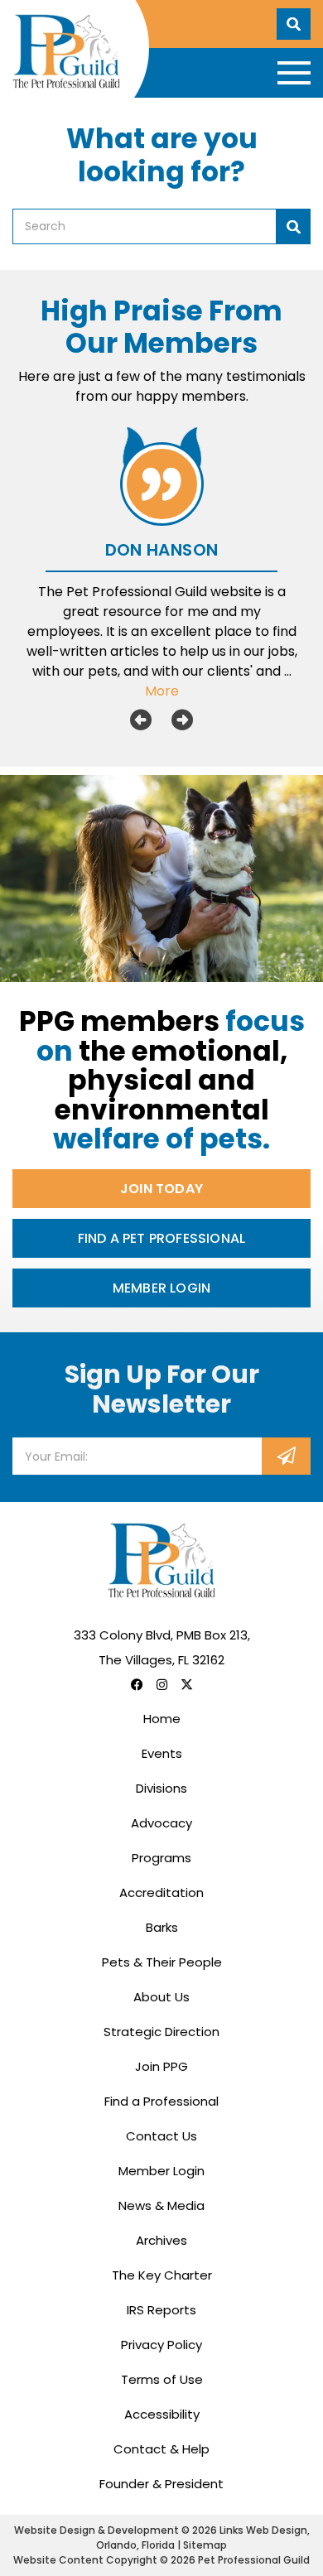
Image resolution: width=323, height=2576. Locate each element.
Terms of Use (162, 2379)
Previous (141, 720)
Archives (161, 2240)
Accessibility (162, 2414)
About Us (161, 1997)
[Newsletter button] (286, 1456)
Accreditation (161, 1892)
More (162, 691)
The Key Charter (162, 2275)
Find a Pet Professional (162, 1238)
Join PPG (161, 2066)
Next (182, 720)
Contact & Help (161, 2449)
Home (162, 1719)
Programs (161, 1858)
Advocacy (161, 1823)
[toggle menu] (294, 73)
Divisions (161, 1788)
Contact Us (161, 2136)
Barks (162, 1927)
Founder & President (161, 2484)
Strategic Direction (161, 2032)
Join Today (161, 1189)
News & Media (161, 2205)
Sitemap (205, 2545)
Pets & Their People (162, 1962)
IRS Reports (161, 2310)
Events (162, 1753)
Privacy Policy (161, 2345)
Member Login (161, 1288)
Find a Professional (161, 2101)
